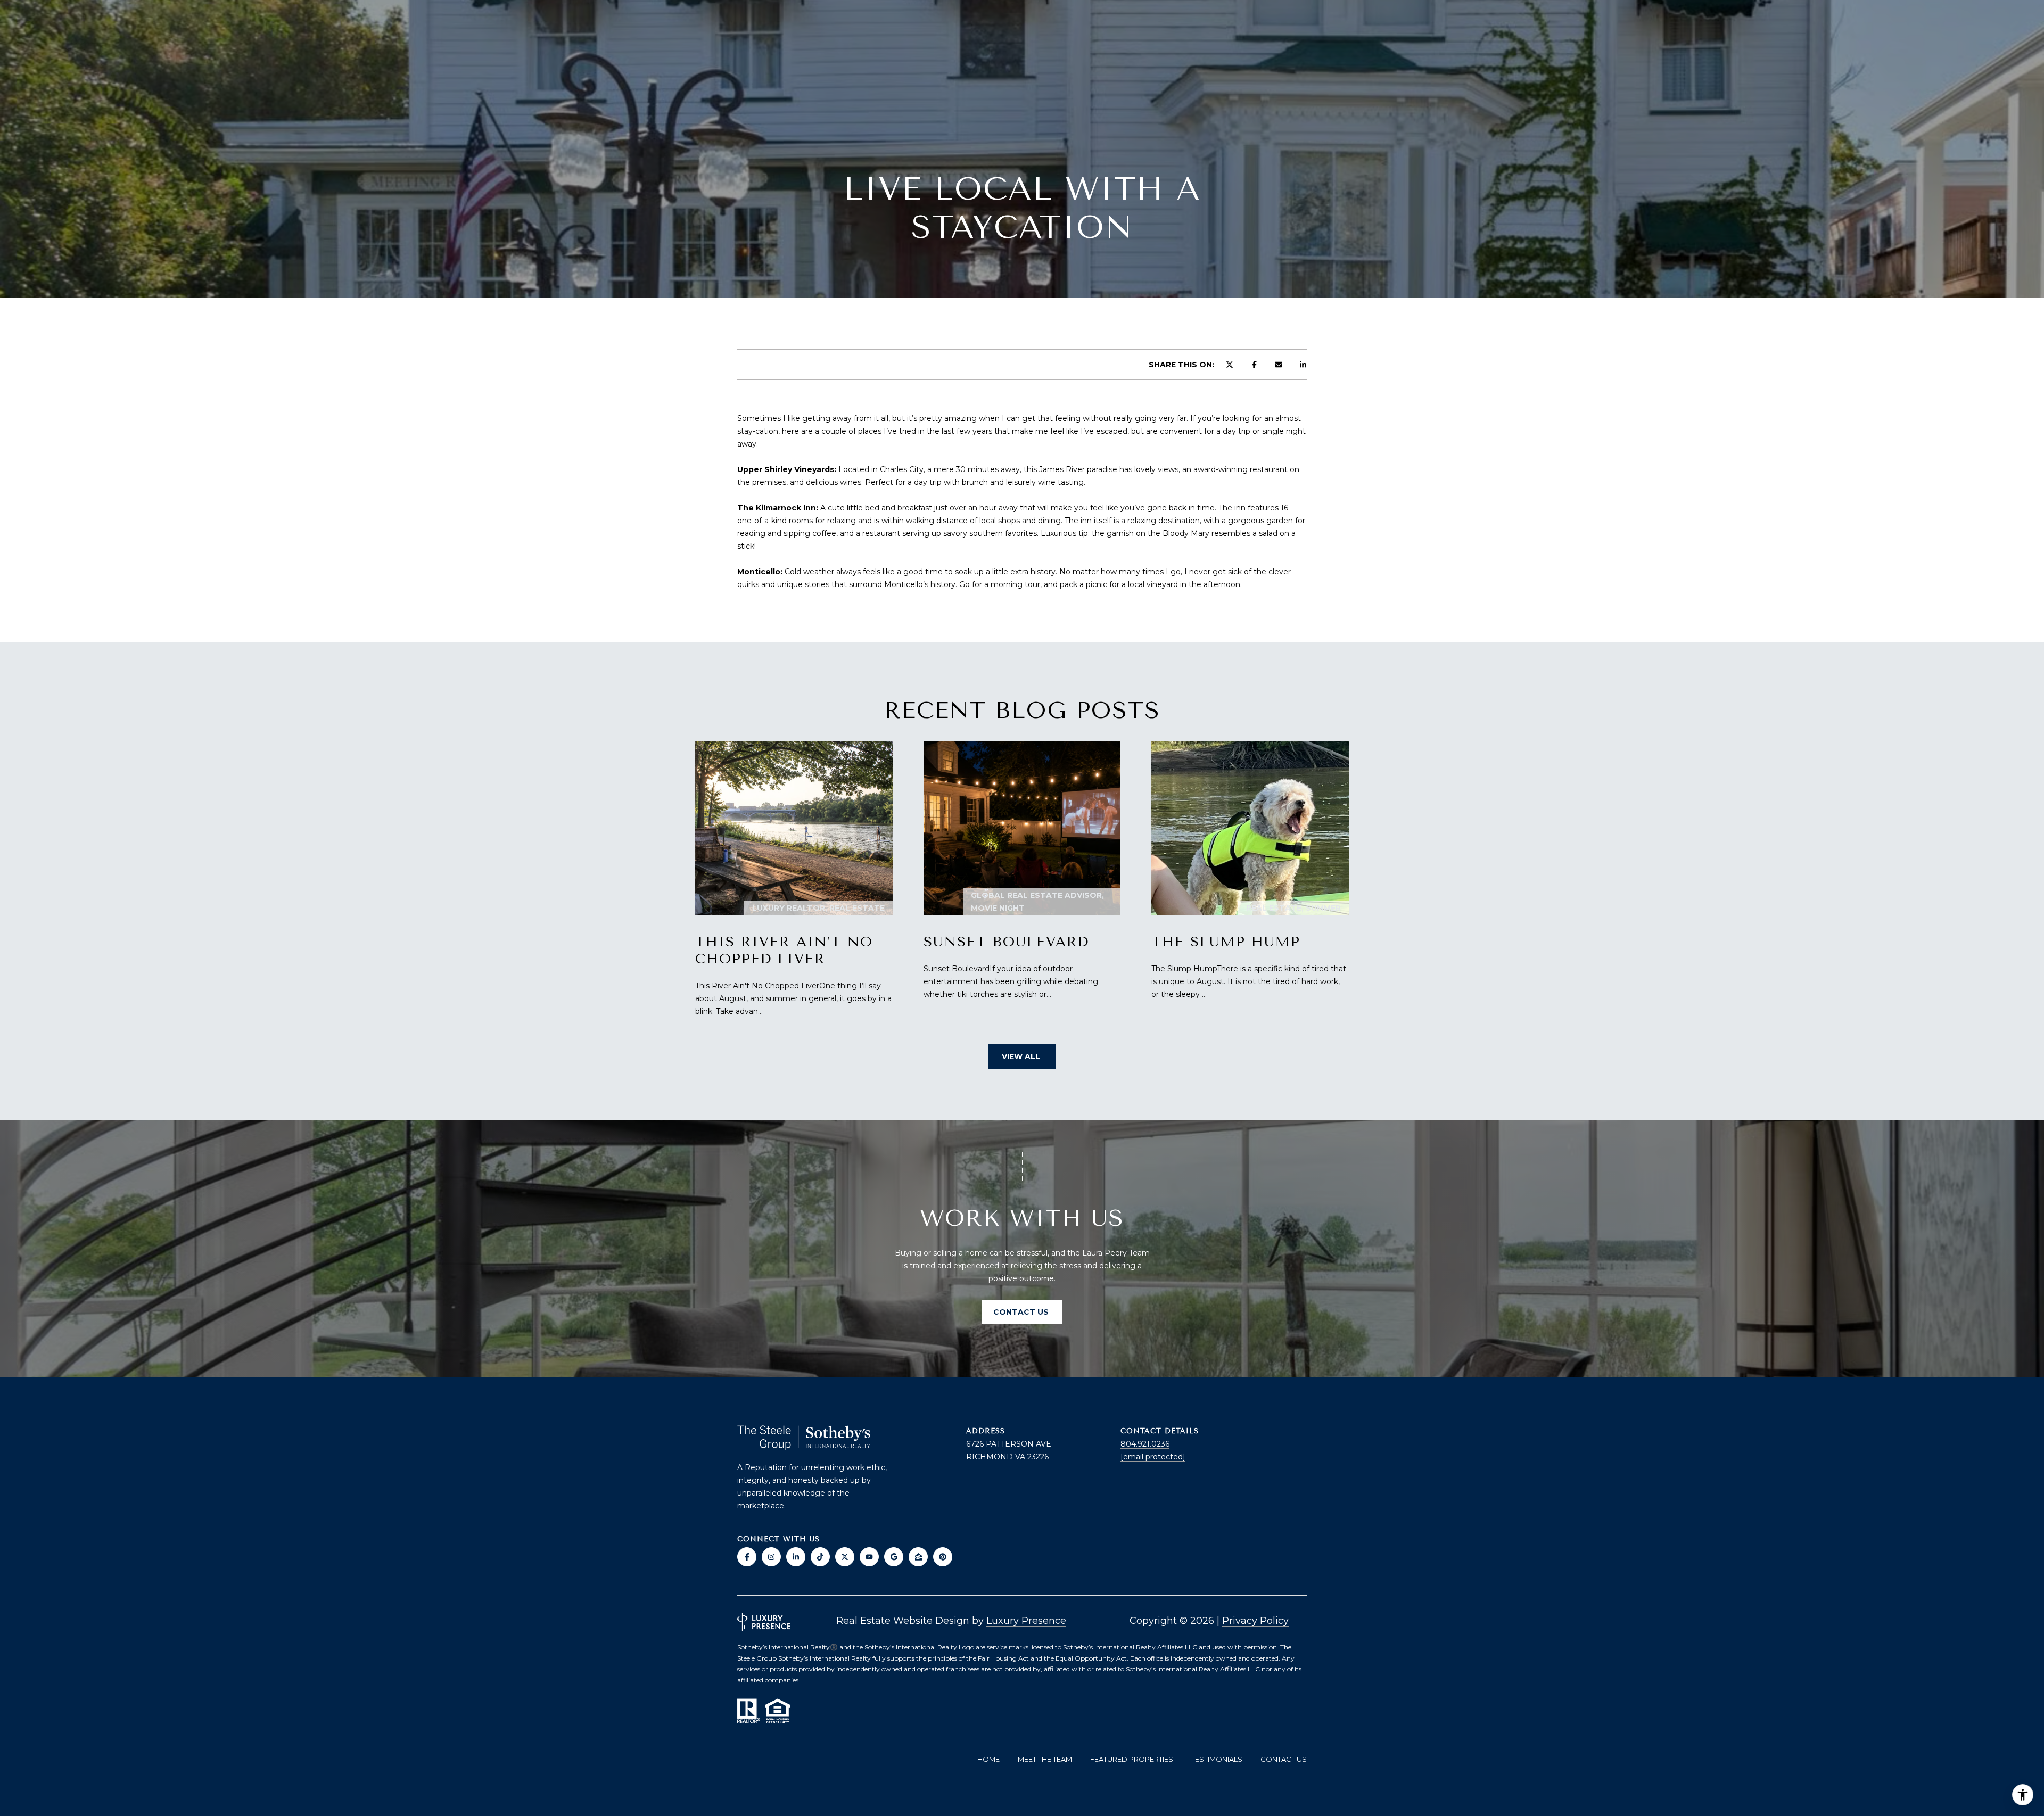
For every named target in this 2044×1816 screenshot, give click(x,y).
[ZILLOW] (918, 1557)
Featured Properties (1132, 1759)
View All (1022, 1056)
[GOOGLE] (894, 1557)
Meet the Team (1045, 1759)
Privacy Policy (1255, 1621)
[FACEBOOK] (747, 1557)
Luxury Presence (1026, 1621)
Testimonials (1217, 1759)
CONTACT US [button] (1022, 1312)
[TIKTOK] (820, 1557)
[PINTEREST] (943, 1557)
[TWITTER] (845, 1557)
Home (988, 1759)
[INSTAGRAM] (771, 1557)
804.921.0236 (1145, 1444)
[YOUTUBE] (869, 1557)
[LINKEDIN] (796, 1557)
